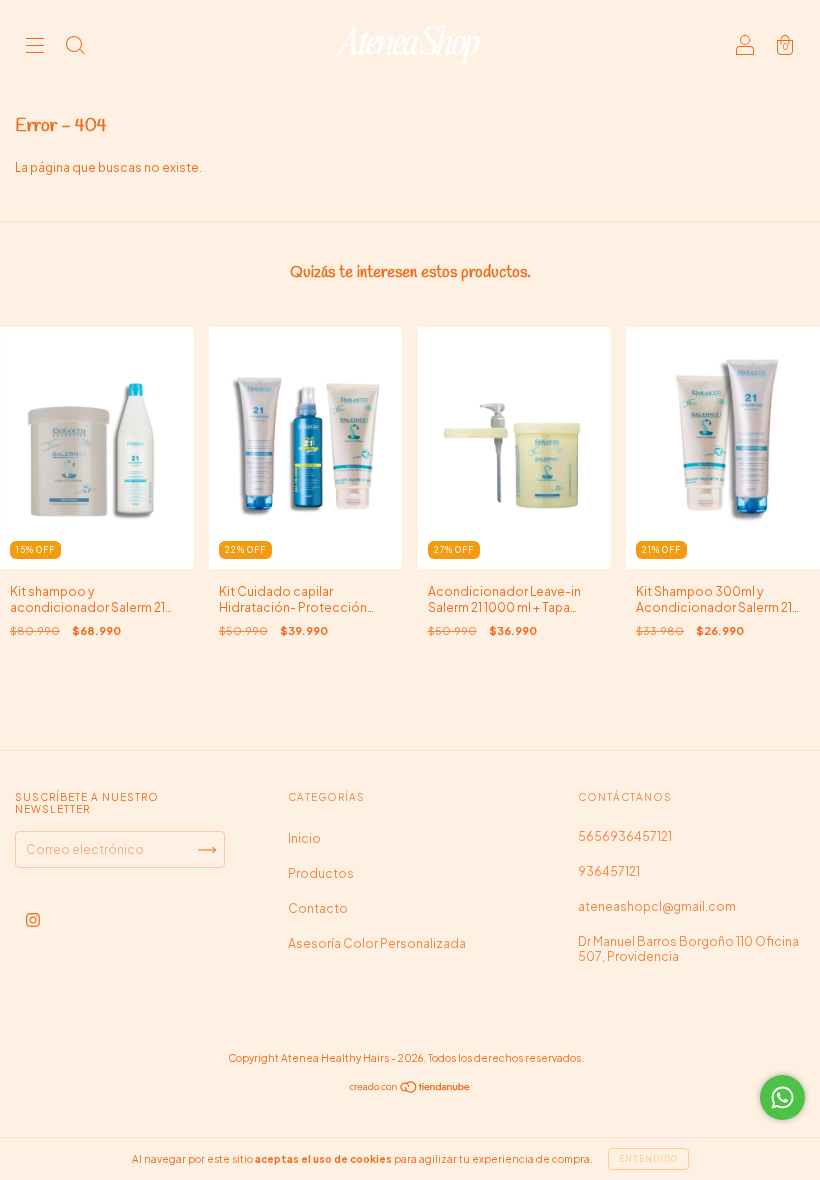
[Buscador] (75, 47)
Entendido (648, 1159)
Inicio (304, 838)
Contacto (318, 908)
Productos (321, 873)
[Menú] (35, 47)
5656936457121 (625, 836)
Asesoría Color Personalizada (377, 943)
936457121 (609, 871)
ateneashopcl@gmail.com (657, 906)
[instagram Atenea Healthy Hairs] (33, 920)
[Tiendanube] (410, 1089)
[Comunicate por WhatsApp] (782, 1097)
